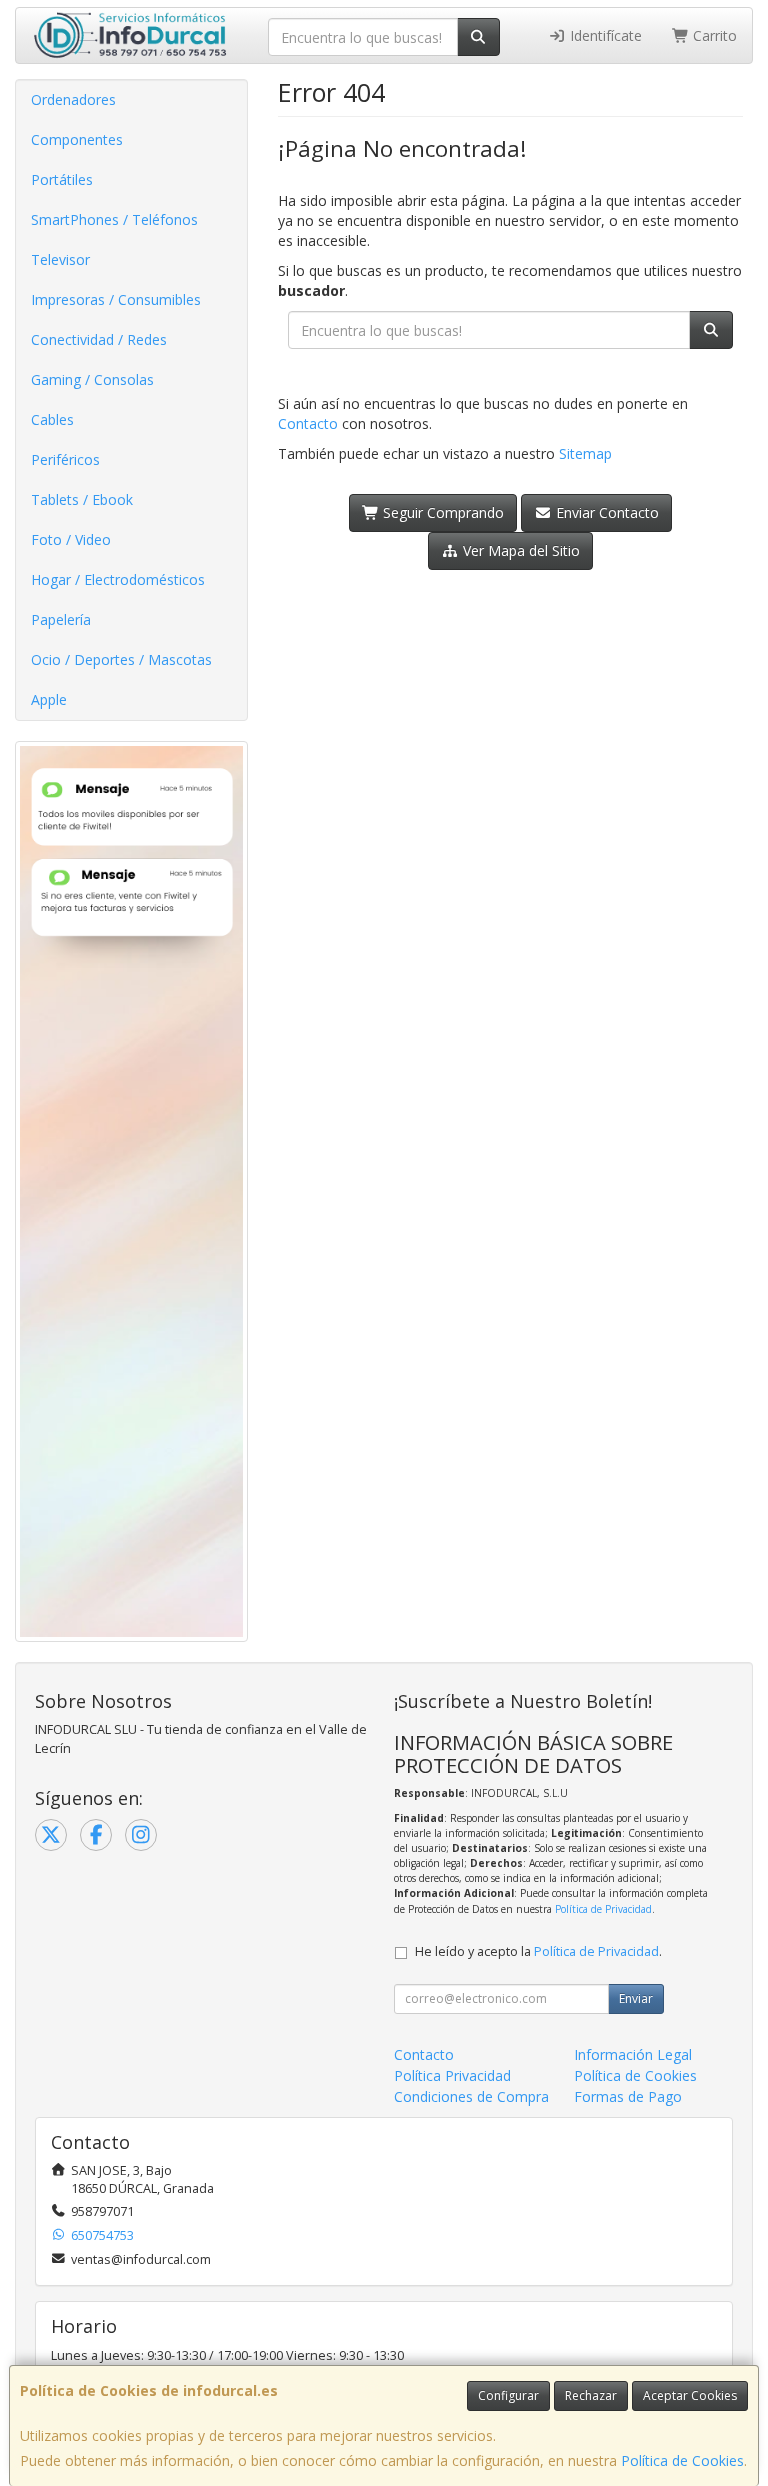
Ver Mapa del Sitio (519, 550)
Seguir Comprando (441, 512)
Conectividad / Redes (99, 339)
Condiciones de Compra (471, 2096)
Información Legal (633, 2054)
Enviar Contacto (605, 512)
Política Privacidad (452, 2075)
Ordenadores (73, 99)
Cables (52, 419)
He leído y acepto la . (538, 1951)
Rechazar (591, 2395)
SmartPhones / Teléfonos (114, 219)
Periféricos (65, 459)
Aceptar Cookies (690, 2395)
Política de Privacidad (603, 1909)
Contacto (308, 423)
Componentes (77, 139)
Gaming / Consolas (92, 379)
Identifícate (604, 35)
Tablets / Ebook (82, 499)
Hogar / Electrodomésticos (118, 579)
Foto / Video (71, 539)
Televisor (60, 259)
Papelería (61, 619)
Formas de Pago (628, 2096)
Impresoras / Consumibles (116, 299)
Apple (49, 699)
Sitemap (585, 453)
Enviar (636, 1998)
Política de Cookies (682, 2460)
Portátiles (62, 179)
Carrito (713, 35)
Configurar (508, 2395)
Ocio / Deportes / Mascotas (121, 659)
